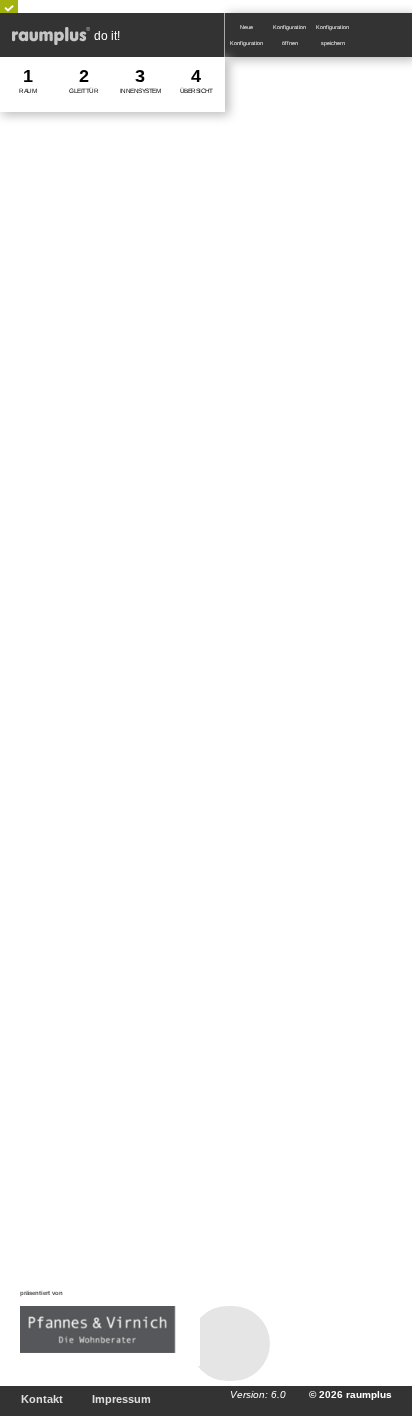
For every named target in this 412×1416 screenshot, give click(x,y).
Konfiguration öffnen (290, 35)
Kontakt (42, 1399)
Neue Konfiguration (246, 35)
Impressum (121, 1399)
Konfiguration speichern (333, 35)
